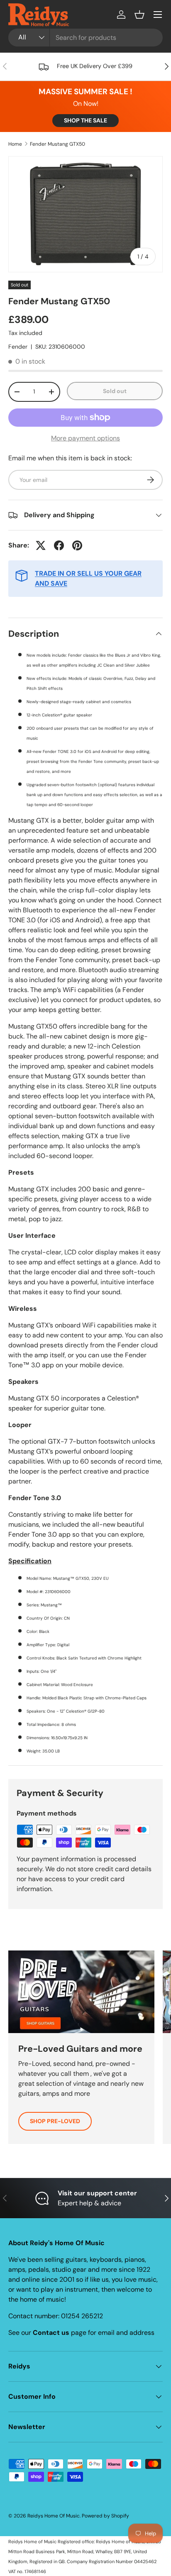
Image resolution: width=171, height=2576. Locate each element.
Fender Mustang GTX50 (57, 144)
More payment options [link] (85, 438)
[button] (139, 15)
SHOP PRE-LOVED (55, 2121)
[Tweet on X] (41, 545)
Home (15, 144)
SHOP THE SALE (85, 120)
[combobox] (85, 38)
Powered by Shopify (105, 2516)
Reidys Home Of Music (54, 2516)
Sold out (115, 391)
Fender (18, 347)
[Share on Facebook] (59, 545)
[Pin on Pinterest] (77, 545)
